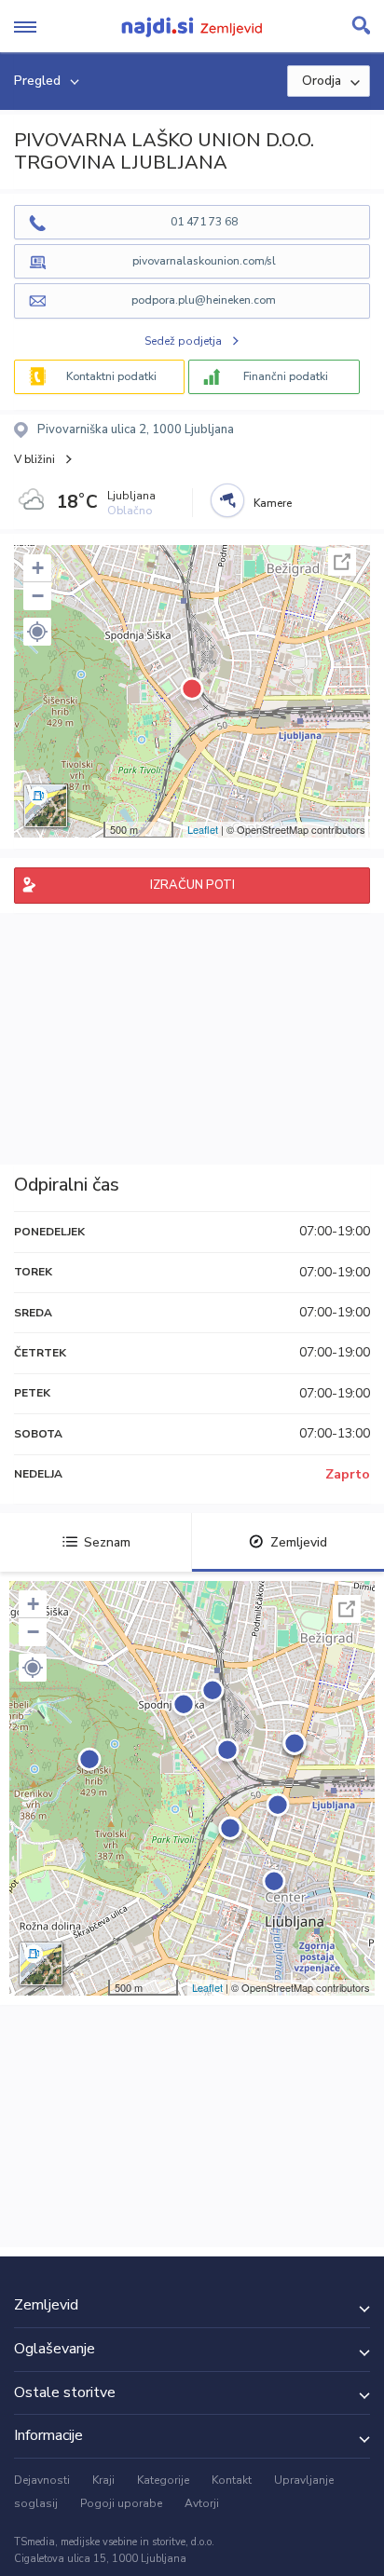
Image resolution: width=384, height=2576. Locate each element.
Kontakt (232, 2480)
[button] (37, 632)
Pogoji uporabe (121, 2503)
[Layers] (46, 806)
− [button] (38, 596)
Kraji (103, 2480)
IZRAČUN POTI (192, 885)
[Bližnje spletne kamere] (227, 500)
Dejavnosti (42, 2480)
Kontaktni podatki (111, 376)
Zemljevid (299, 1542)
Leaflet (203, 829)
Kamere (273, 503)
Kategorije (163, 2480)
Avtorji (202, 2503)
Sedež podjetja (183, 341)
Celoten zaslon (342, 562)
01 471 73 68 (204, 222)
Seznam (107, 1542)
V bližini (34, 459)
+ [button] (38, 568)
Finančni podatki (286, 376)
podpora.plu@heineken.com (204, 300)
